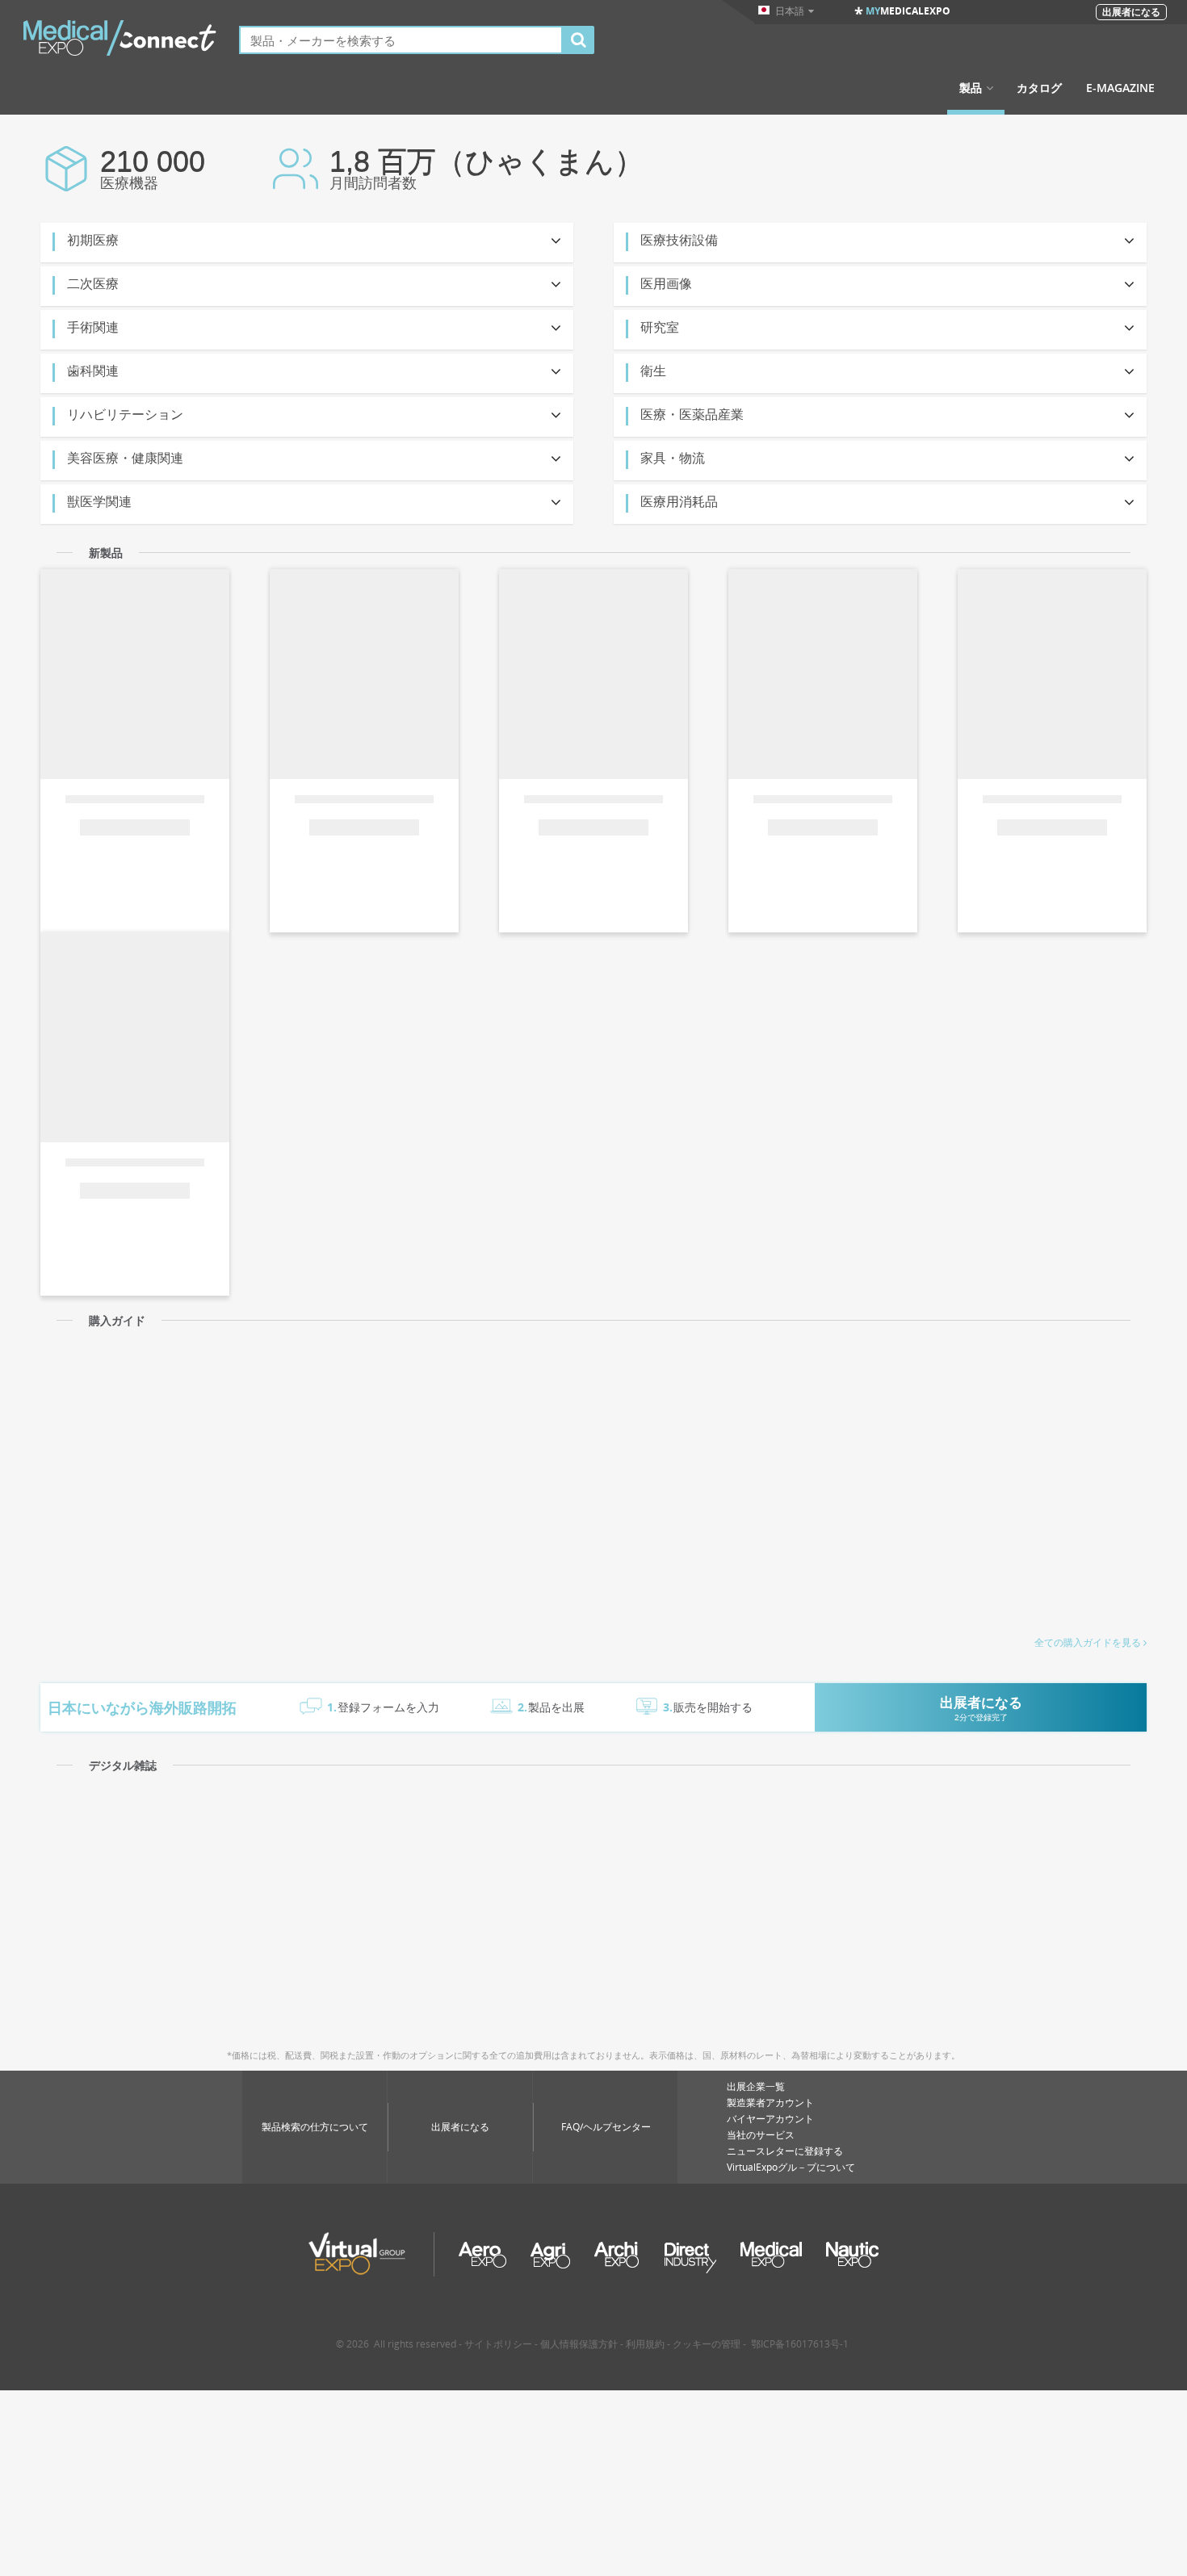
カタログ (1039, 88)
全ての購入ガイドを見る (1088, 1643)
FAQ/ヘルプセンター (606, 2127)
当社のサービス (761, 2135)
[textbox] (401, 40)
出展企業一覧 (756, 2086)
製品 (971, 88)
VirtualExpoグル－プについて (791, 2167)
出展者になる (460, 2127)
